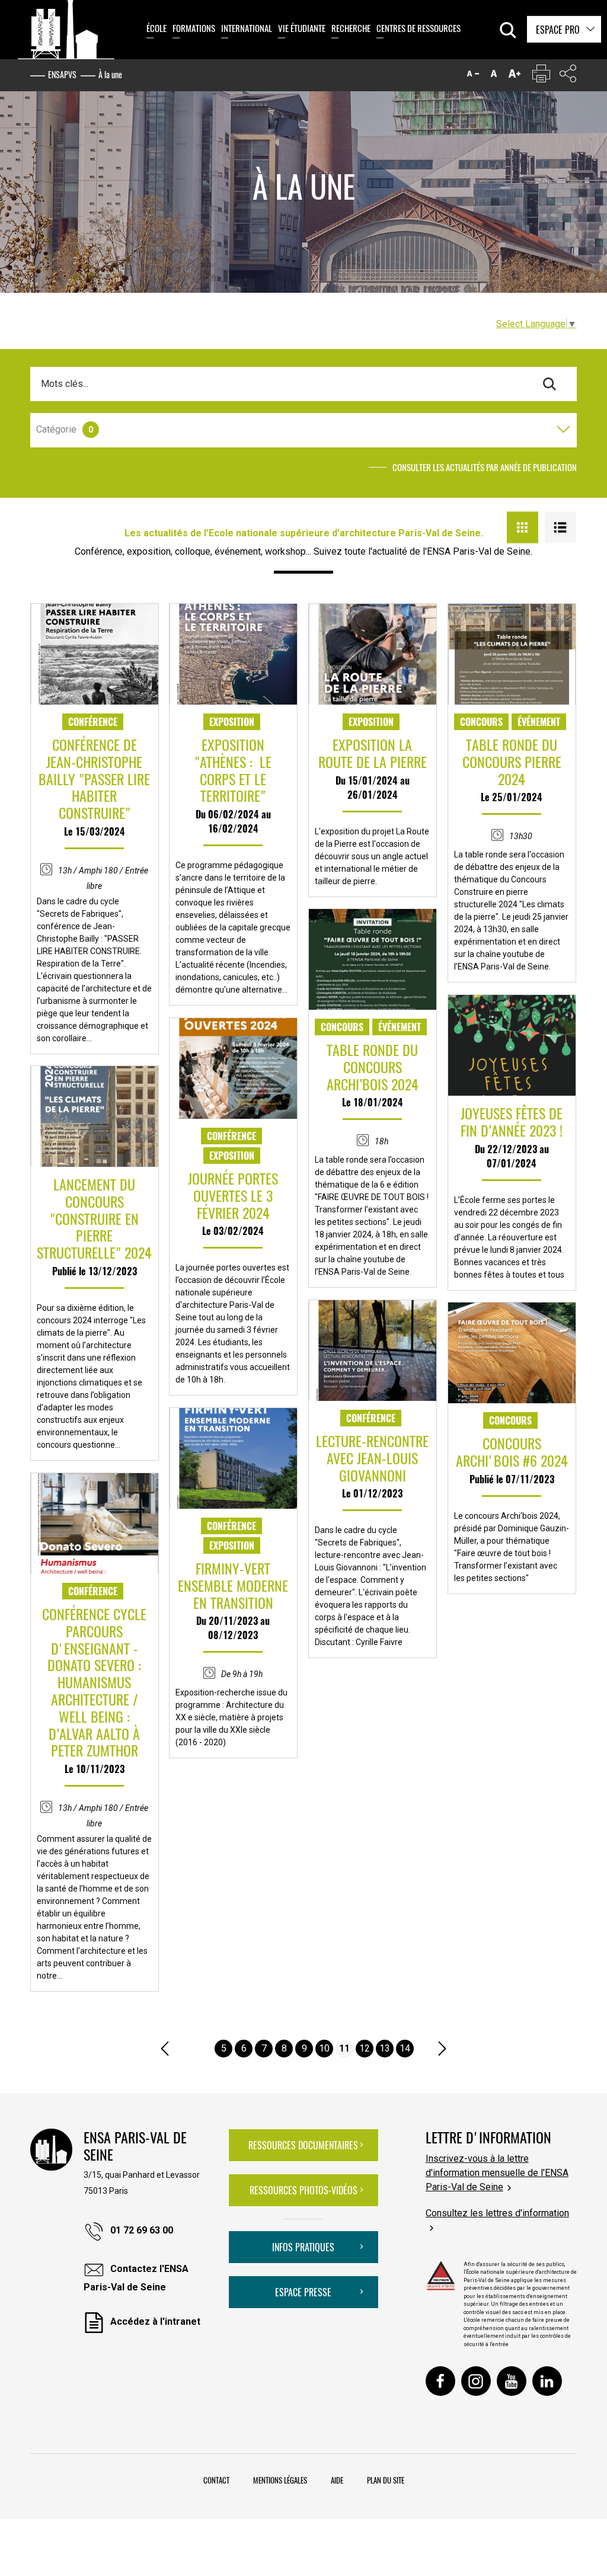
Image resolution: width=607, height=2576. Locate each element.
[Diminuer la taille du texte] (473, 76)
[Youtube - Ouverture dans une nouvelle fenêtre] (512, 2381)
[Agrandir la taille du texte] (515, 76)
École (156, 28)
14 (405, 2048)
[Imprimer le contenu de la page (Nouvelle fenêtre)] (541, 76)
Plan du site (386, 2480)
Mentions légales (280, 2480)
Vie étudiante (302, 28)
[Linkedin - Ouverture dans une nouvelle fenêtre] (547, 2381)
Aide (337, 2480)
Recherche (351, 28)
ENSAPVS (62, 74)
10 (324, 2048)
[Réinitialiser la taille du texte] (494, 76)
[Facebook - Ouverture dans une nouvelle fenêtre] (440, 2381)
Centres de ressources (418, 28)
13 (385, 2048)
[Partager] (568, 76)
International (247, 28)
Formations (194, 28)
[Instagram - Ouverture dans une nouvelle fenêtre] (476, 2381)
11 (344, 2048)
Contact (216, 2480)
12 (365, 2048)
